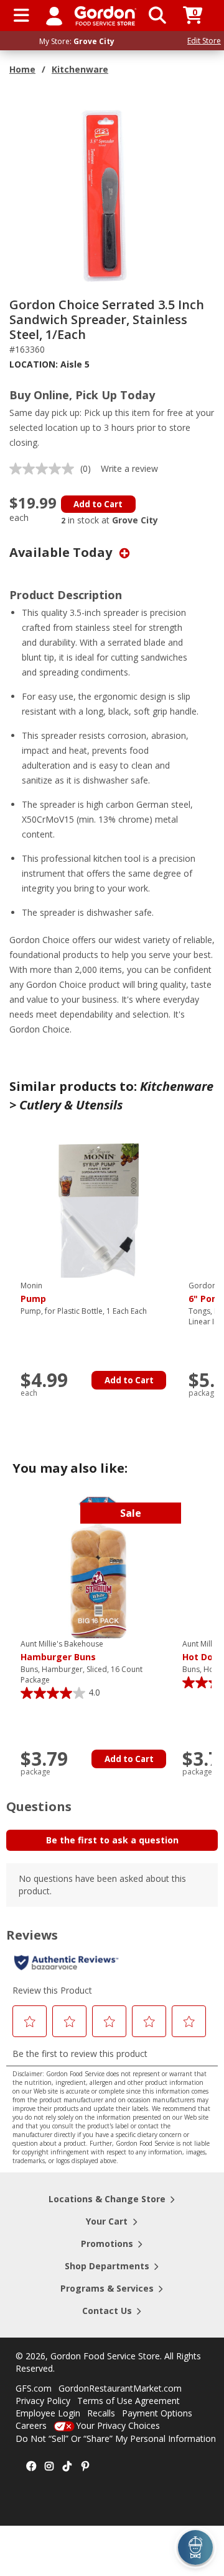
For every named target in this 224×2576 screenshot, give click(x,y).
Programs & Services (107, 2288)
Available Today (62, 552)
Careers (31, 2425)
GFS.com (34, 2388)
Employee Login (48, 2413)
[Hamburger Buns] (98, 1567)
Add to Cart (98, 504)
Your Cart (107, 2221)
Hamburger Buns (62, 1651)
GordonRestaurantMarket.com (120, 2388)
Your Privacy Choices (118, 2425)
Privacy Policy (43, 2401)
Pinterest (85, 2467)
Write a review (129, 468)
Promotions (107, 2244)
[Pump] (98, 1209)
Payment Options (157, 2413)
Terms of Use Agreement (128, 2401)
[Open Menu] (21, 16)
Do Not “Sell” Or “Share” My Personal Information (116, 2438)
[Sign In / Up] (54, 16)
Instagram (49, 2467)
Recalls (101, 2413)
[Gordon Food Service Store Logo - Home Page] (105, 16)
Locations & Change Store (107, 2199)
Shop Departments (107, 2266)
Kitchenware (80, 69)
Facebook (31, 2467)
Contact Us (107, 2311)
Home (22, 69)
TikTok (67, 2467)
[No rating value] (45, 469)
